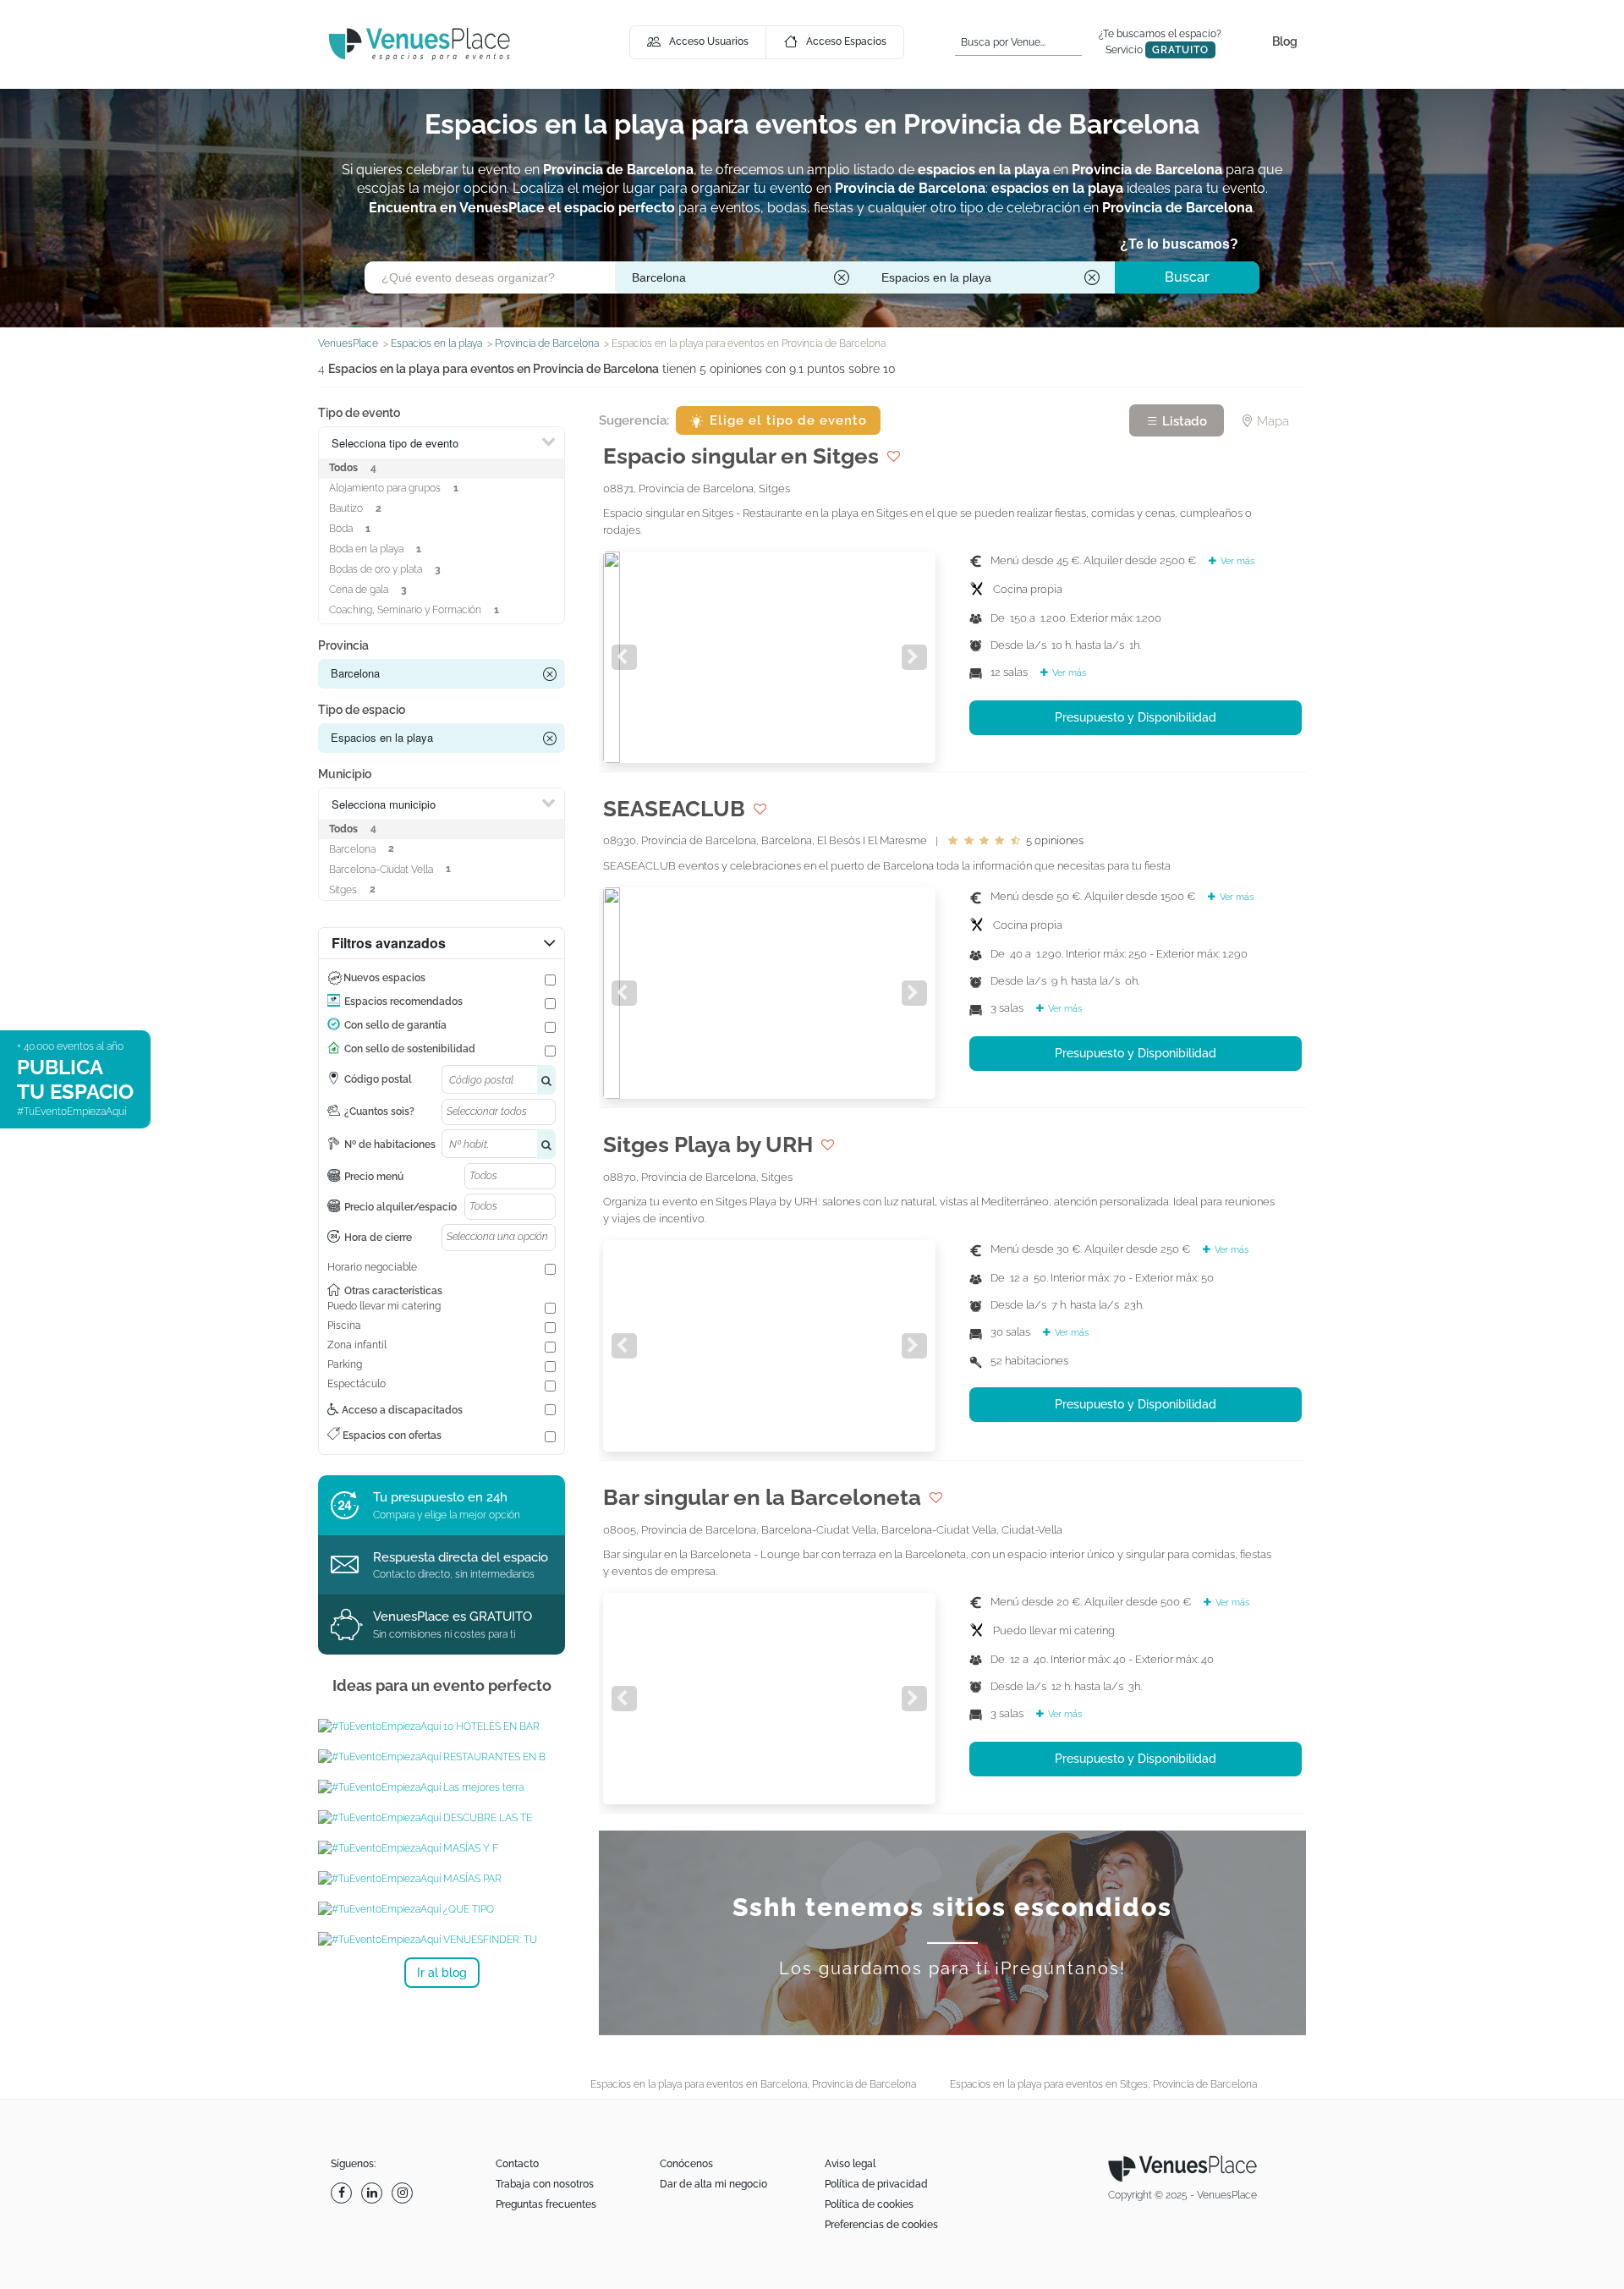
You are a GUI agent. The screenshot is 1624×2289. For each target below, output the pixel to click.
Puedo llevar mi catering (384, 1306)
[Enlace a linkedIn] (374, 2193)
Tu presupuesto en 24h (440, 1497)
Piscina (344, 1326)
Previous (624, 657)
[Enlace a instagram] (404, 2193)
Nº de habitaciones (390, 1144)
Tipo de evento (359, 413)
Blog (1285, 41)
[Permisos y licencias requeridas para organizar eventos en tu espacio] (442, 1909)
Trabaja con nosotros (545, 2184)
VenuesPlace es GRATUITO (453, 1617)
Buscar (1187, 277)
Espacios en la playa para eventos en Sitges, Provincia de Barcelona (1103, 2084)
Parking (345, 1364)
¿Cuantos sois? (379, 1112)
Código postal (378, 1079)
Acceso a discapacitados (401, 1410)
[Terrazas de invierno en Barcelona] (442, 1787)
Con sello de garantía (395, 1025)
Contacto (517, 2164)
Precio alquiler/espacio (401, 1207)
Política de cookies (869, 2204)
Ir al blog (442, 1973)
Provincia (343, 645)
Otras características (393, 1291)
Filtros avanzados (389, 943)
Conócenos (686, 2164)
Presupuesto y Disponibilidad (1136, 717)
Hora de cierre (378, 1238)
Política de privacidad (876, 2184)
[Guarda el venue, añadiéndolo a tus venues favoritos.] (894, 456)
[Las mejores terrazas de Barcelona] (442, 1818)
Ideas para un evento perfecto (442, 1685)
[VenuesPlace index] (420, 44)
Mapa (1271, 421)
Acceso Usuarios (709, 41)
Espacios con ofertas (391, 1435)
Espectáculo (357, 1384)
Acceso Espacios (846, 41)
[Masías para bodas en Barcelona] (442, 1848)
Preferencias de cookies (881, 2225)
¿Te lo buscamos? (1179, 244)
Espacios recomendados (403, 1002)
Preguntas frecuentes (546, 2204)
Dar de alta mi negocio (713, 2184)
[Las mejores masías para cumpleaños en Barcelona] (442, 1879)
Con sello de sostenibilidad (410, 1049)
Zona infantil (357, 1345)
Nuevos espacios (384, 978)
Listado (1183, 421)
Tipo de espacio (362, 710)
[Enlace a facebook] (343, 2193)
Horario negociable (372, 1267)
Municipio (345, 774)
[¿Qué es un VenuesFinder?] (442, 1940)
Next (914, 657)
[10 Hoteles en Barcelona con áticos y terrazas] (442, 1726)
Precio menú (374, 1177)
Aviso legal (850, 2164)
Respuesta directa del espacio (461, 1557)
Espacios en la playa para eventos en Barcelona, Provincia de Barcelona (753, 2084)
